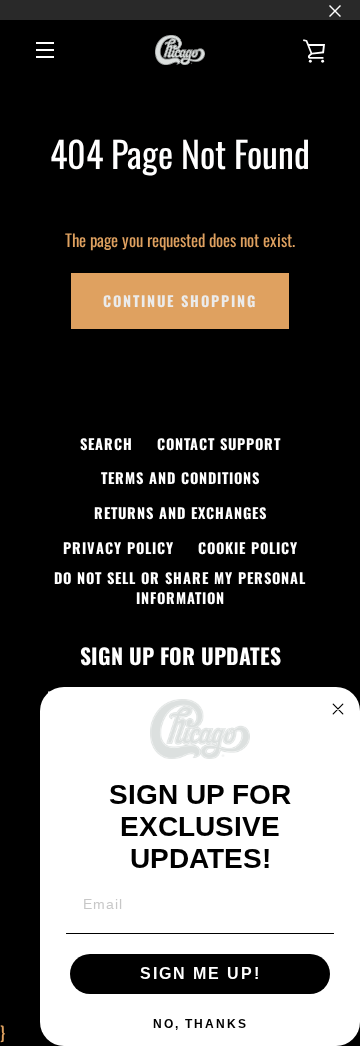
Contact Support (219, 443)
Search (106, 443)
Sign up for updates (180, 655)
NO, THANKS (200, 1024)
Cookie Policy (248, 547)
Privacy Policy (118, 547)
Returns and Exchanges (180, 512)
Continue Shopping (180, 300)
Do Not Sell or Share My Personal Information (180, 587)
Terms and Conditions (180, 477)
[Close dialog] (338, 709)
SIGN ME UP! (200, 973)
